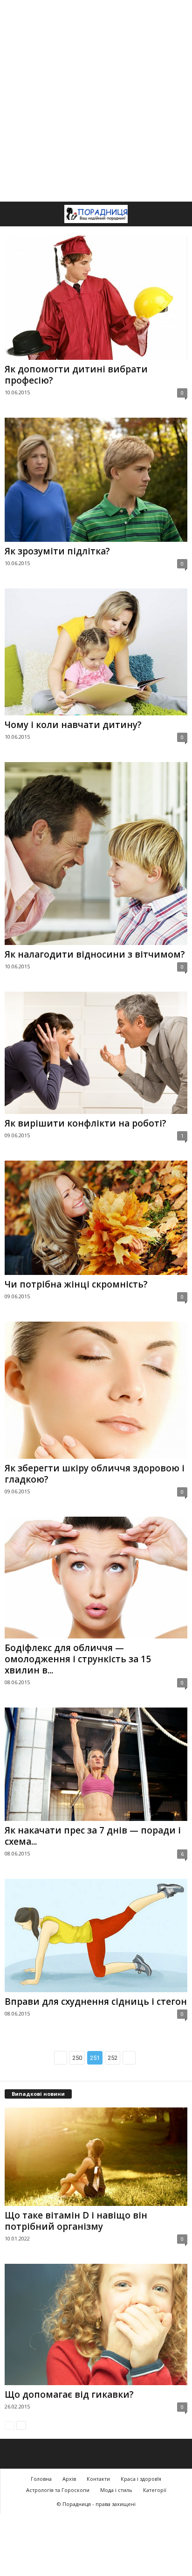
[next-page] (21, 2425)
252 (113, 2058)
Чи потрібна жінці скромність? (76, 1284)
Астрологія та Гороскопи (58, 2490)
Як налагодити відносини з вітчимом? (95, 954)
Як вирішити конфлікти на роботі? (86, 1123)
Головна (41, 2479)
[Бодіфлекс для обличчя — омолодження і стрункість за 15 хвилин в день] (96, 1578)
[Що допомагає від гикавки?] (96, 2324)
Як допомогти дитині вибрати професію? (76, 375)
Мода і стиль (116, 2490)
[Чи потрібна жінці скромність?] (96, 1218)
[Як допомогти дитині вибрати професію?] (96, 298)
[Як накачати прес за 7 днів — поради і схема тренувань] (96, 1764)
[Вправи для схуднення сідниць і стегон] (96, 1935)
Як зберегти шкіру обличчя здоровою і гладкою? (95, 1474)
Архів (69, 2479)
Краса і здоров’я (141, 2479)
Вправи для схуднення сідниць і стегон (96, 2002)
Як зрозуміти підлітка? (57, 551)
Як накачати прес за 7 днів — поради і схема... (93, 1836)
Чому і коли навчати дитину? (73, 725)
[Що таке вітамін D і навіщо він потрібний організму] (96, 2157)
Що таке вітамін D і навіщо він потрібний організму (76, 2221)
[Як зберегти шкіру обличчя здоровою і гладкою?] (96, 1390)
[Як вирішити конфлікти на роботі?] (96, 1053)
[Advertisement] (96, 101)
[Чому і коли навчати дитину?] (96, 652)
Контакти (98, 2479)
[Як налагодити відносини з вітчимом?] (96, 854)
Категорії (155, 2490)
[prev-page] (10, 2425)
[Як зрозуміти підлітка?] (96, 480)
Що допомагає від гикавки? (69, 2394)
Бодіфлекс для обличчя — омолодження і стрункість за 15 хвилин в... (78, 1659)
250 (77, 2058)
